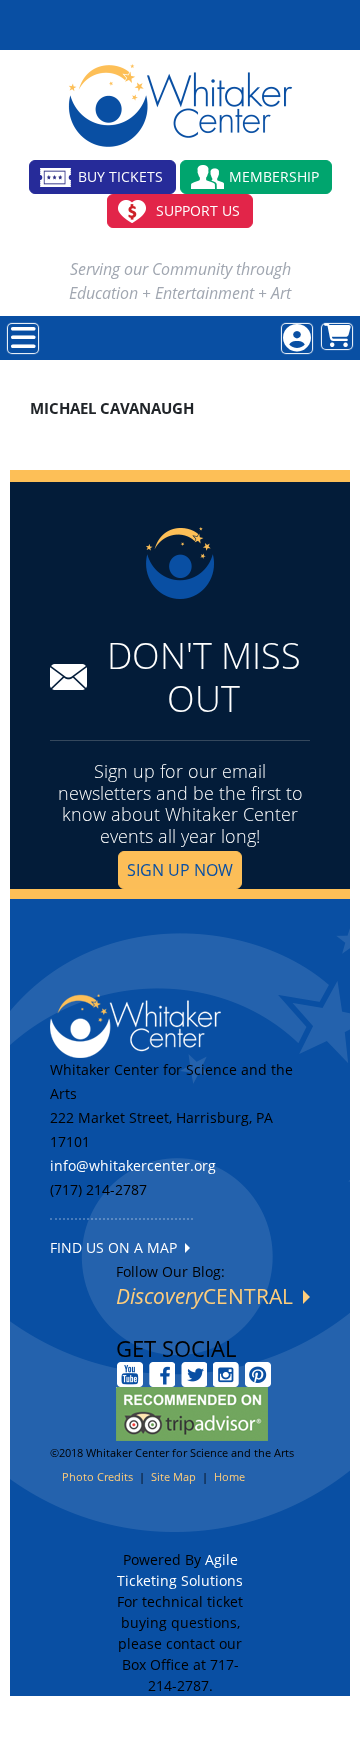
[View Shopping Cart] (337, 336)
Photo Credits (97, 1476)
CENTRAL (209, 1296)
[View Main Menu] (23, 338)
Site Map (173, 1476)
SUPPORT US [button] (198, 210)
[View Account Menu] (297, 338)
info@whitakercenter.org (133, 1165)
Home (229, 1476)
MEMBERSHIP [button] (274, 176)
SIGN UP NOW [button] (180, 870)
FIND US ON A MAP (117, 1247)
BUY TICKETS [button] (120, 176)
